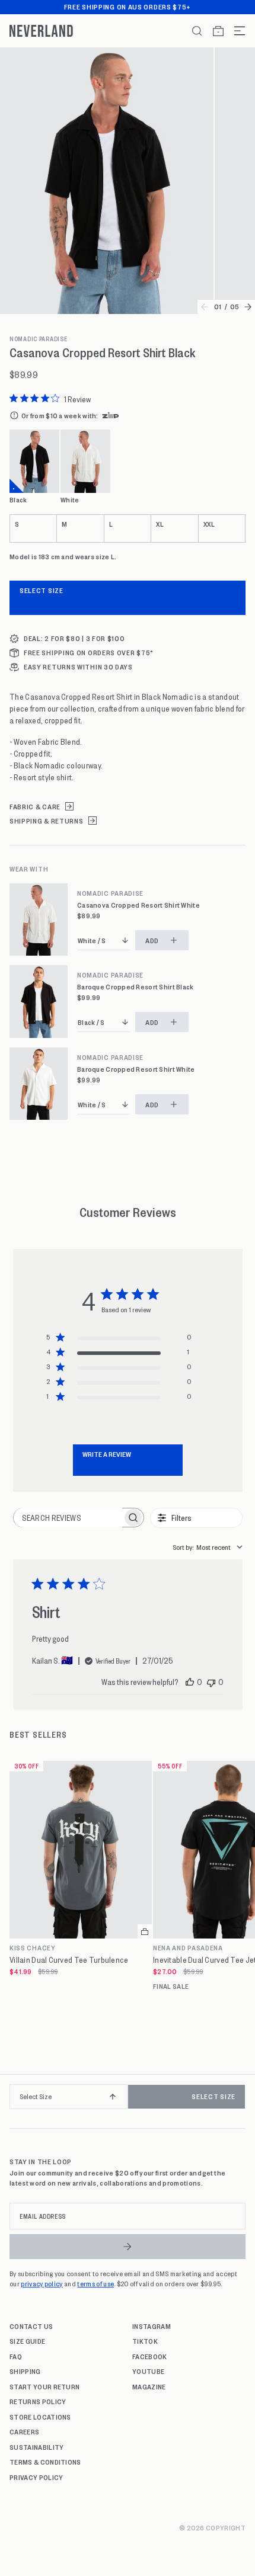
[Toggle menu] (235, 31)
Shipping (25, 2371)
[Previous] (13, 2101)
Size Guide (27, 2341)
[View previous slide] (205, 307)
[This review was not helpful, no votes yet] (211, 1682)
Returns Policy (38, 2401)
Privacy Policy (36, 2477)
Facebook (150, 2356)
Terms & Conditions (45, 2462)
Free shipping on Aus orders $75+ (128, 7)
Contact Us (31, 2326)
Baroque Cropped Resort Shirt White (136, 1069)
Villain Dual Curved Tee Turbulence (69, 1960)
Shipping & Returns (47, 821)
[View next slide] (248, 307)
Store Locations (40, 2417)
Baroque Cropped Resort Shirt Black (136, 987)
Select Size (42, 590)
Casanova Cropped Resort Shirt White (138, 905)
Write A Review (107, 1454)
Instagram (152, 2326)
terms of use (95, 2283)
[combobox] (208, 1547)
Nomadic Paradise (39, 339)
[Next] (242, 2101)
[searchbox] (68, 1518)
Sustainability (36, 2447)
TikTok (145, 2341)
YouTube (148, 2371)
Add (152, 940)
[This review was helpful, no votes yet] (190, 1682)
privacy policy (42, 2283)
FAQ (16, 2356)
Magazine (149, 2386)
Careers (24, 2431)
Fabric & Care (35, 807)
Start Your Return (44, 2386)
